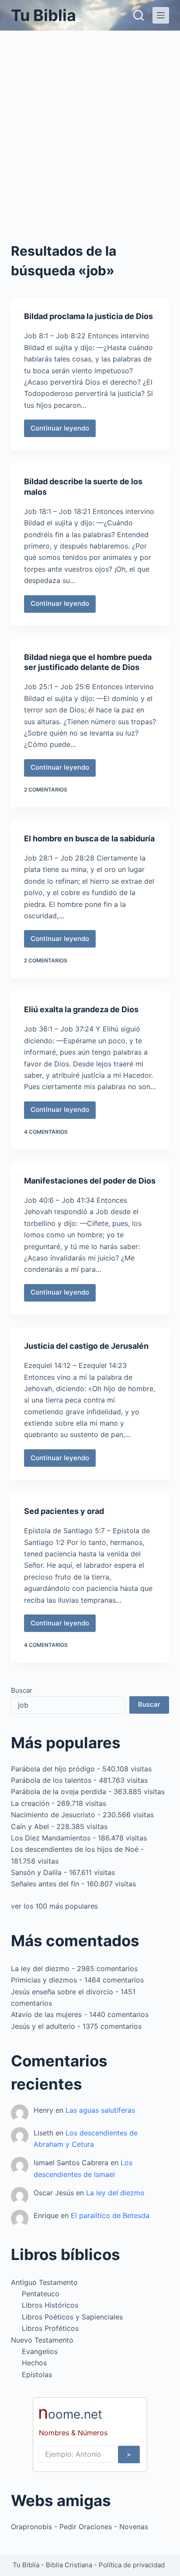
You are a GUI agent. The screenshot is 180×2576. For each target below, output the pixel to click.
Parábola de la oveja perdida (59, 1791)
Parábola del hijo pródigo (53, 1769)
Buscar (22, 1690)
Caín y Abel (30, 1826)
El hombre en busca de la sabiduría (89, 838)
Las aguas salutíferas (100, 2110)
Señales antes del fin (45, 1884)
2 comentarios (46, 790)
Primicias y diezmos (44, 1980)
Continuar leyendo (60, 430)
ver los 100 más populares (54, 1906)
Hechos (34, 2363)
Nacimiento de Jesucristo (53, 1815)
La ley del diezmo (40, 1968)
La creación (30, 1803)
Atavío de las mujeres (46, 2014)
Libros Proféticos (50, 2328)
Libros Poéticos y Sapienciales (72, 2317)
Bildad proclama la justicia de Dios (88, 316)
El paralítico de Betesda (110, 2215)
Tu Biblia (43, 15)
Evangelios (40, 2351)
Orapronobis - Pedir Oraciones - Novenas (80, 2527)
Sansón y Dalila (36, 1872)
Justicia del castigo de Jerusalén (86, 1346)
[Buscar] (138, 15)
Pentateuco (41, 2294)
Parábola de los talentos (51, 1780)
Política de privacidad (132, 2565)
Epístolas (37, 2375)
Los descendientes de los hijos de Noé (75, 1849)
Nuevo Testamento (42, 2340)
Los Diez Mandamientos (51, 1838)
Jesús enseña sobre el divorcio (62, 1992)
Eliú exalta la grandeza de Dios (81, 1009)
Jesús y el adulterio (43, 2026)
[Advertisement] (90, 125)
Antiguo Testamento (44, 2282)
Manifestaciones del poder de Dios (90, 1181)
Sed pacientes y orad (64, 1511)
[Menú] (161, 15)
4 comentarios (46, 1132)
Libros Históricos (50, 2305)
